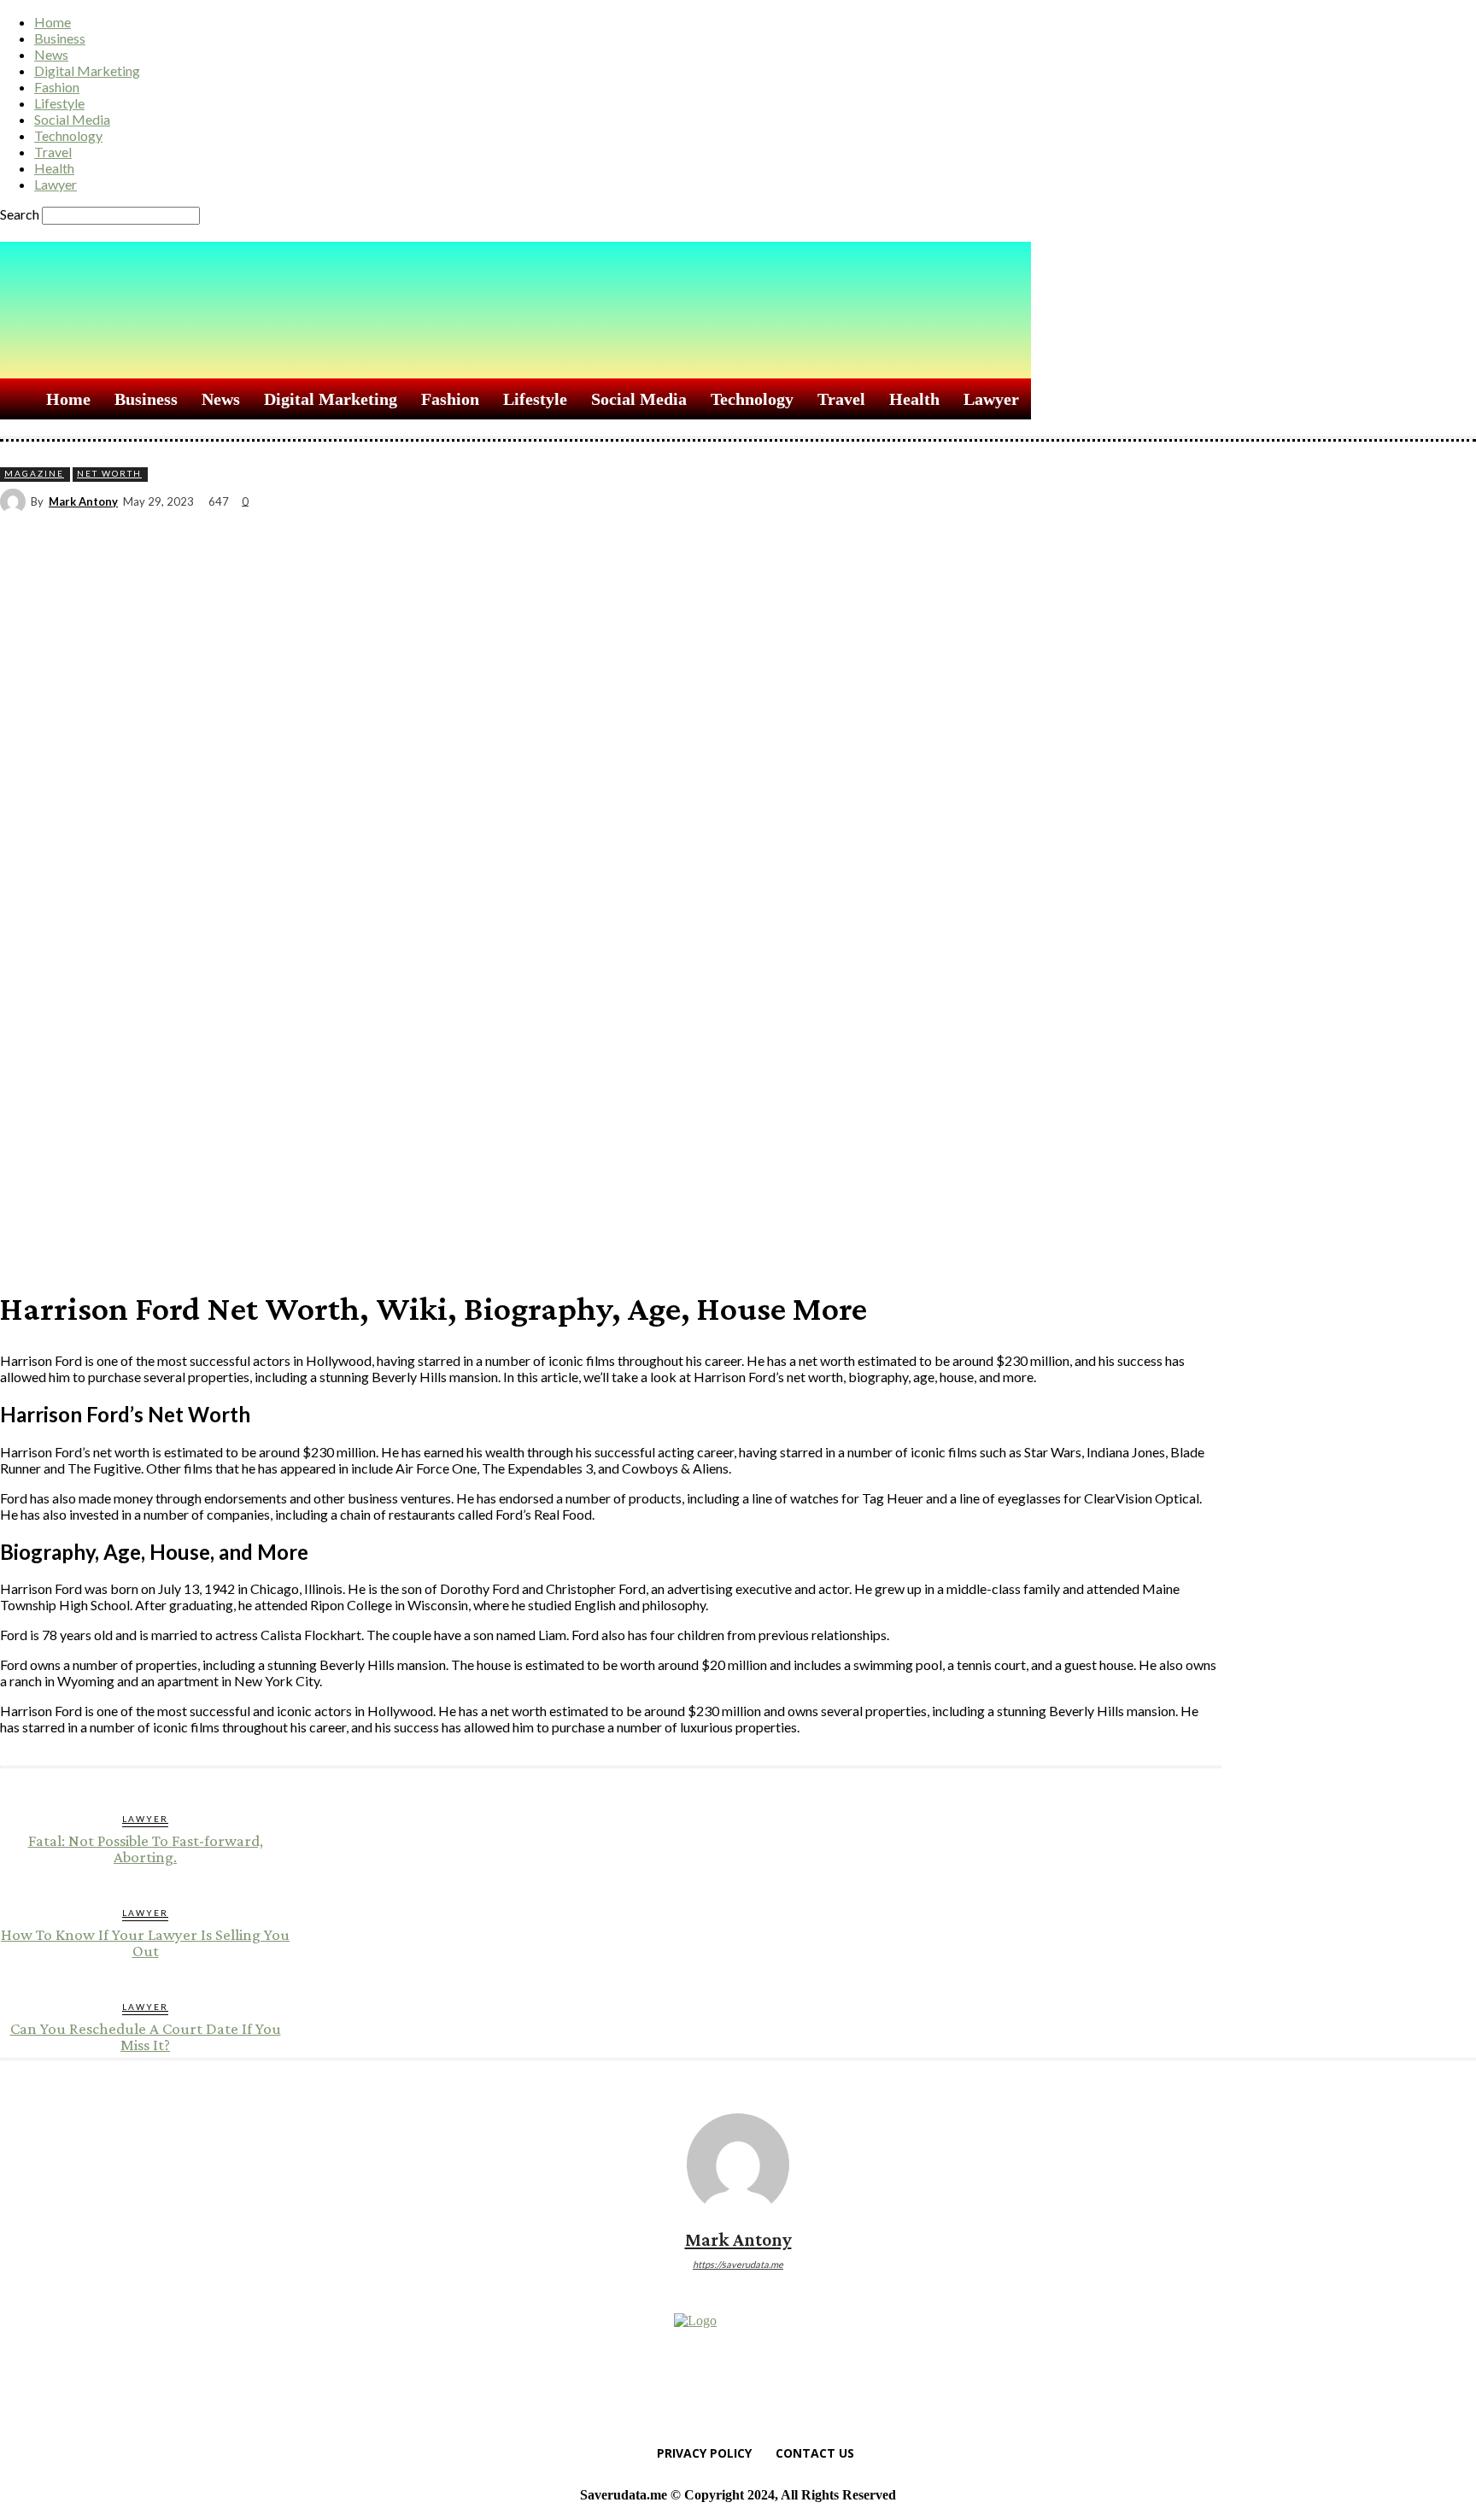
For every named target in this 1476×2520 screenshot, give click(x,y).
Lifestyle (59, 103)
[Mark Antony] (15, 501)
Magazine (34, 473)
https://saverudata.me (738, 2264)
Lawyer (56, 184)
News (51, 54)
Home (53, 22)
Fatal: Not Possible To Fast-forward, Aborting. (146, 1849)
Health (54, 168)
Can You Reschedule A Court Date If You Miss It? (146, 2037)
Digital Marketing (87, 70)
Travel (53, 152)
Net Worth (109, 473)
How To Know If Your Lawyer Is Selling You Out (145, 1943)
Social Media (72, 119)
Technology (68, 135)
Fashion (57, 87)
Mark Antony (83, 502)
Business (60, 38)
